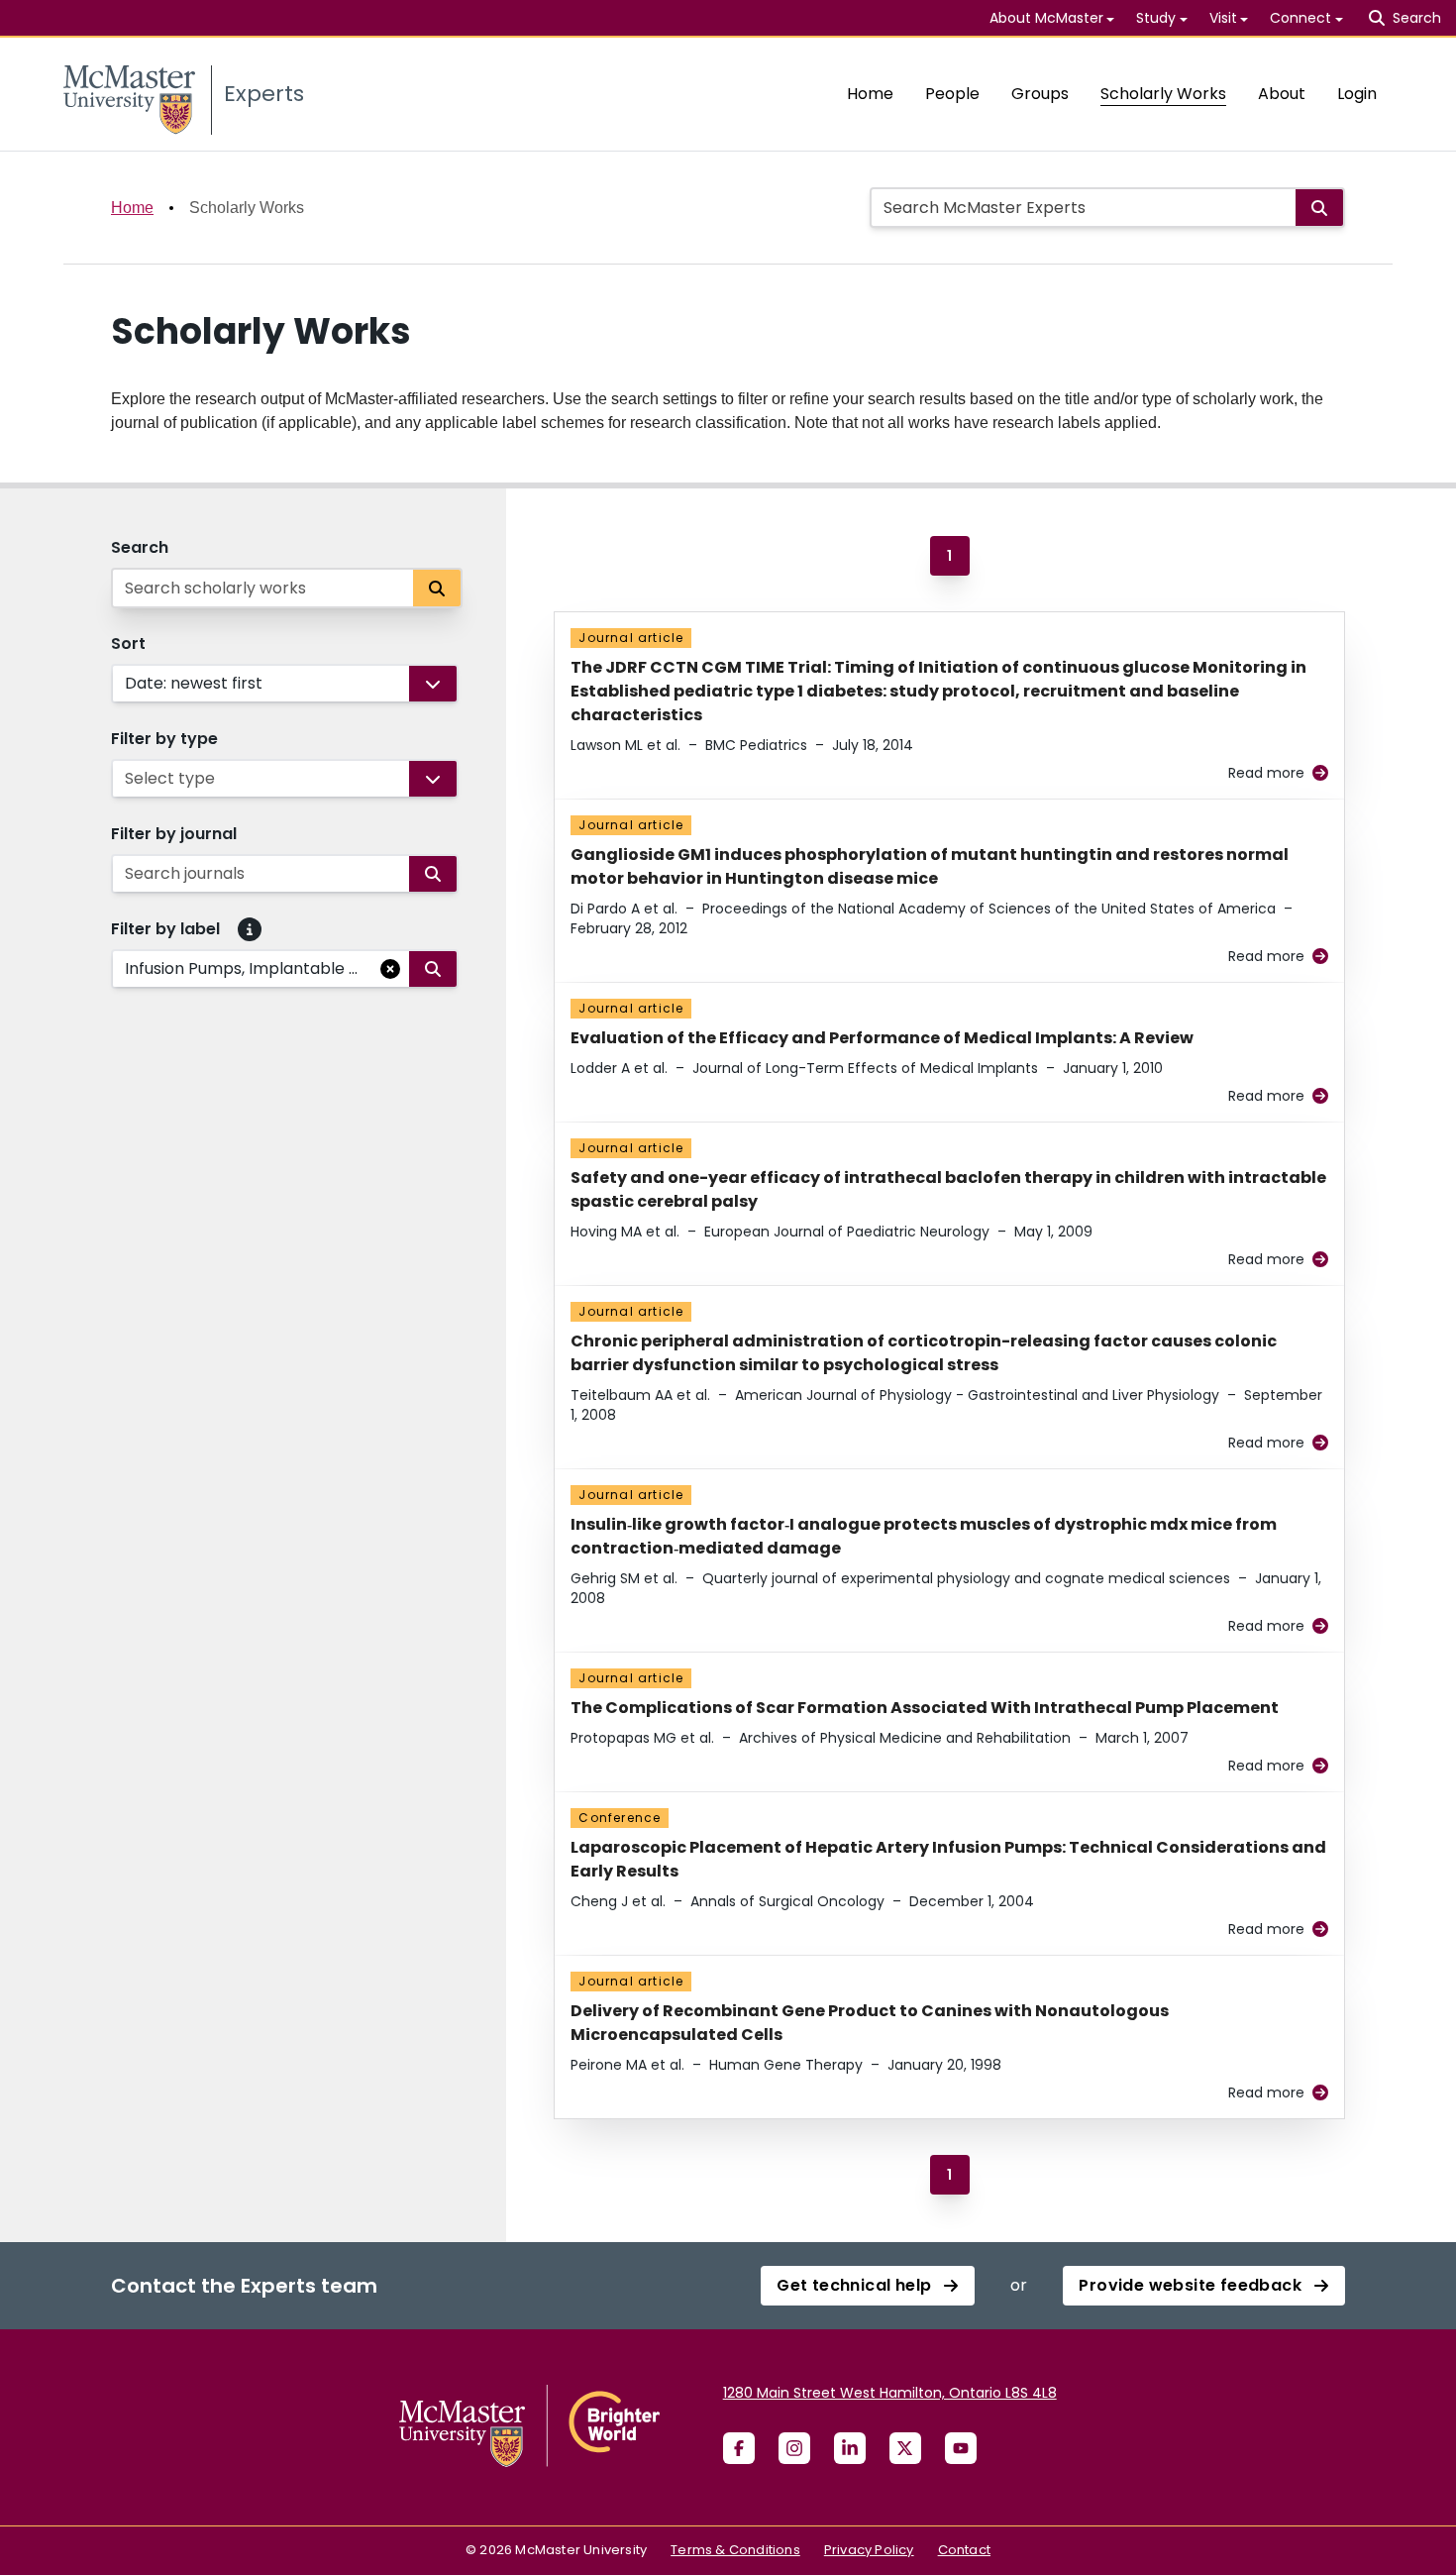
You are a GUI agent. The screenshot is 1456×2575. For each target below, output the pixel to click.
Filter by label (165, 929)
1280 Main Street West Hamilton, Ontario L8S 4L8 (890, 2393)
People (952, 94)
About (1282, 94)
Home (870, 94)
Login (1357, 94)
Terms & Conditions (735, 2550)
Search (140, 547)
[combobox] (127, 684)
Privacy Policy (869, 2550)
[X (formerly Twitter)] (905, 2448)
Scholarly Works (1163, 94)
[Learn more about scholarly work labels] (250, 929)
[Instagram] (794, 2448)
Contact (964, 2550)
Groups (1040, 94)
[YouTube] (961, 2448)
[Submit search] (1319, 208)
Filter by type (164, 739)
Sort (128, 644)
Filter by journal (174, 834)
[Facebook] (739, 2448)
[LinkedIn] (850, 2448)
